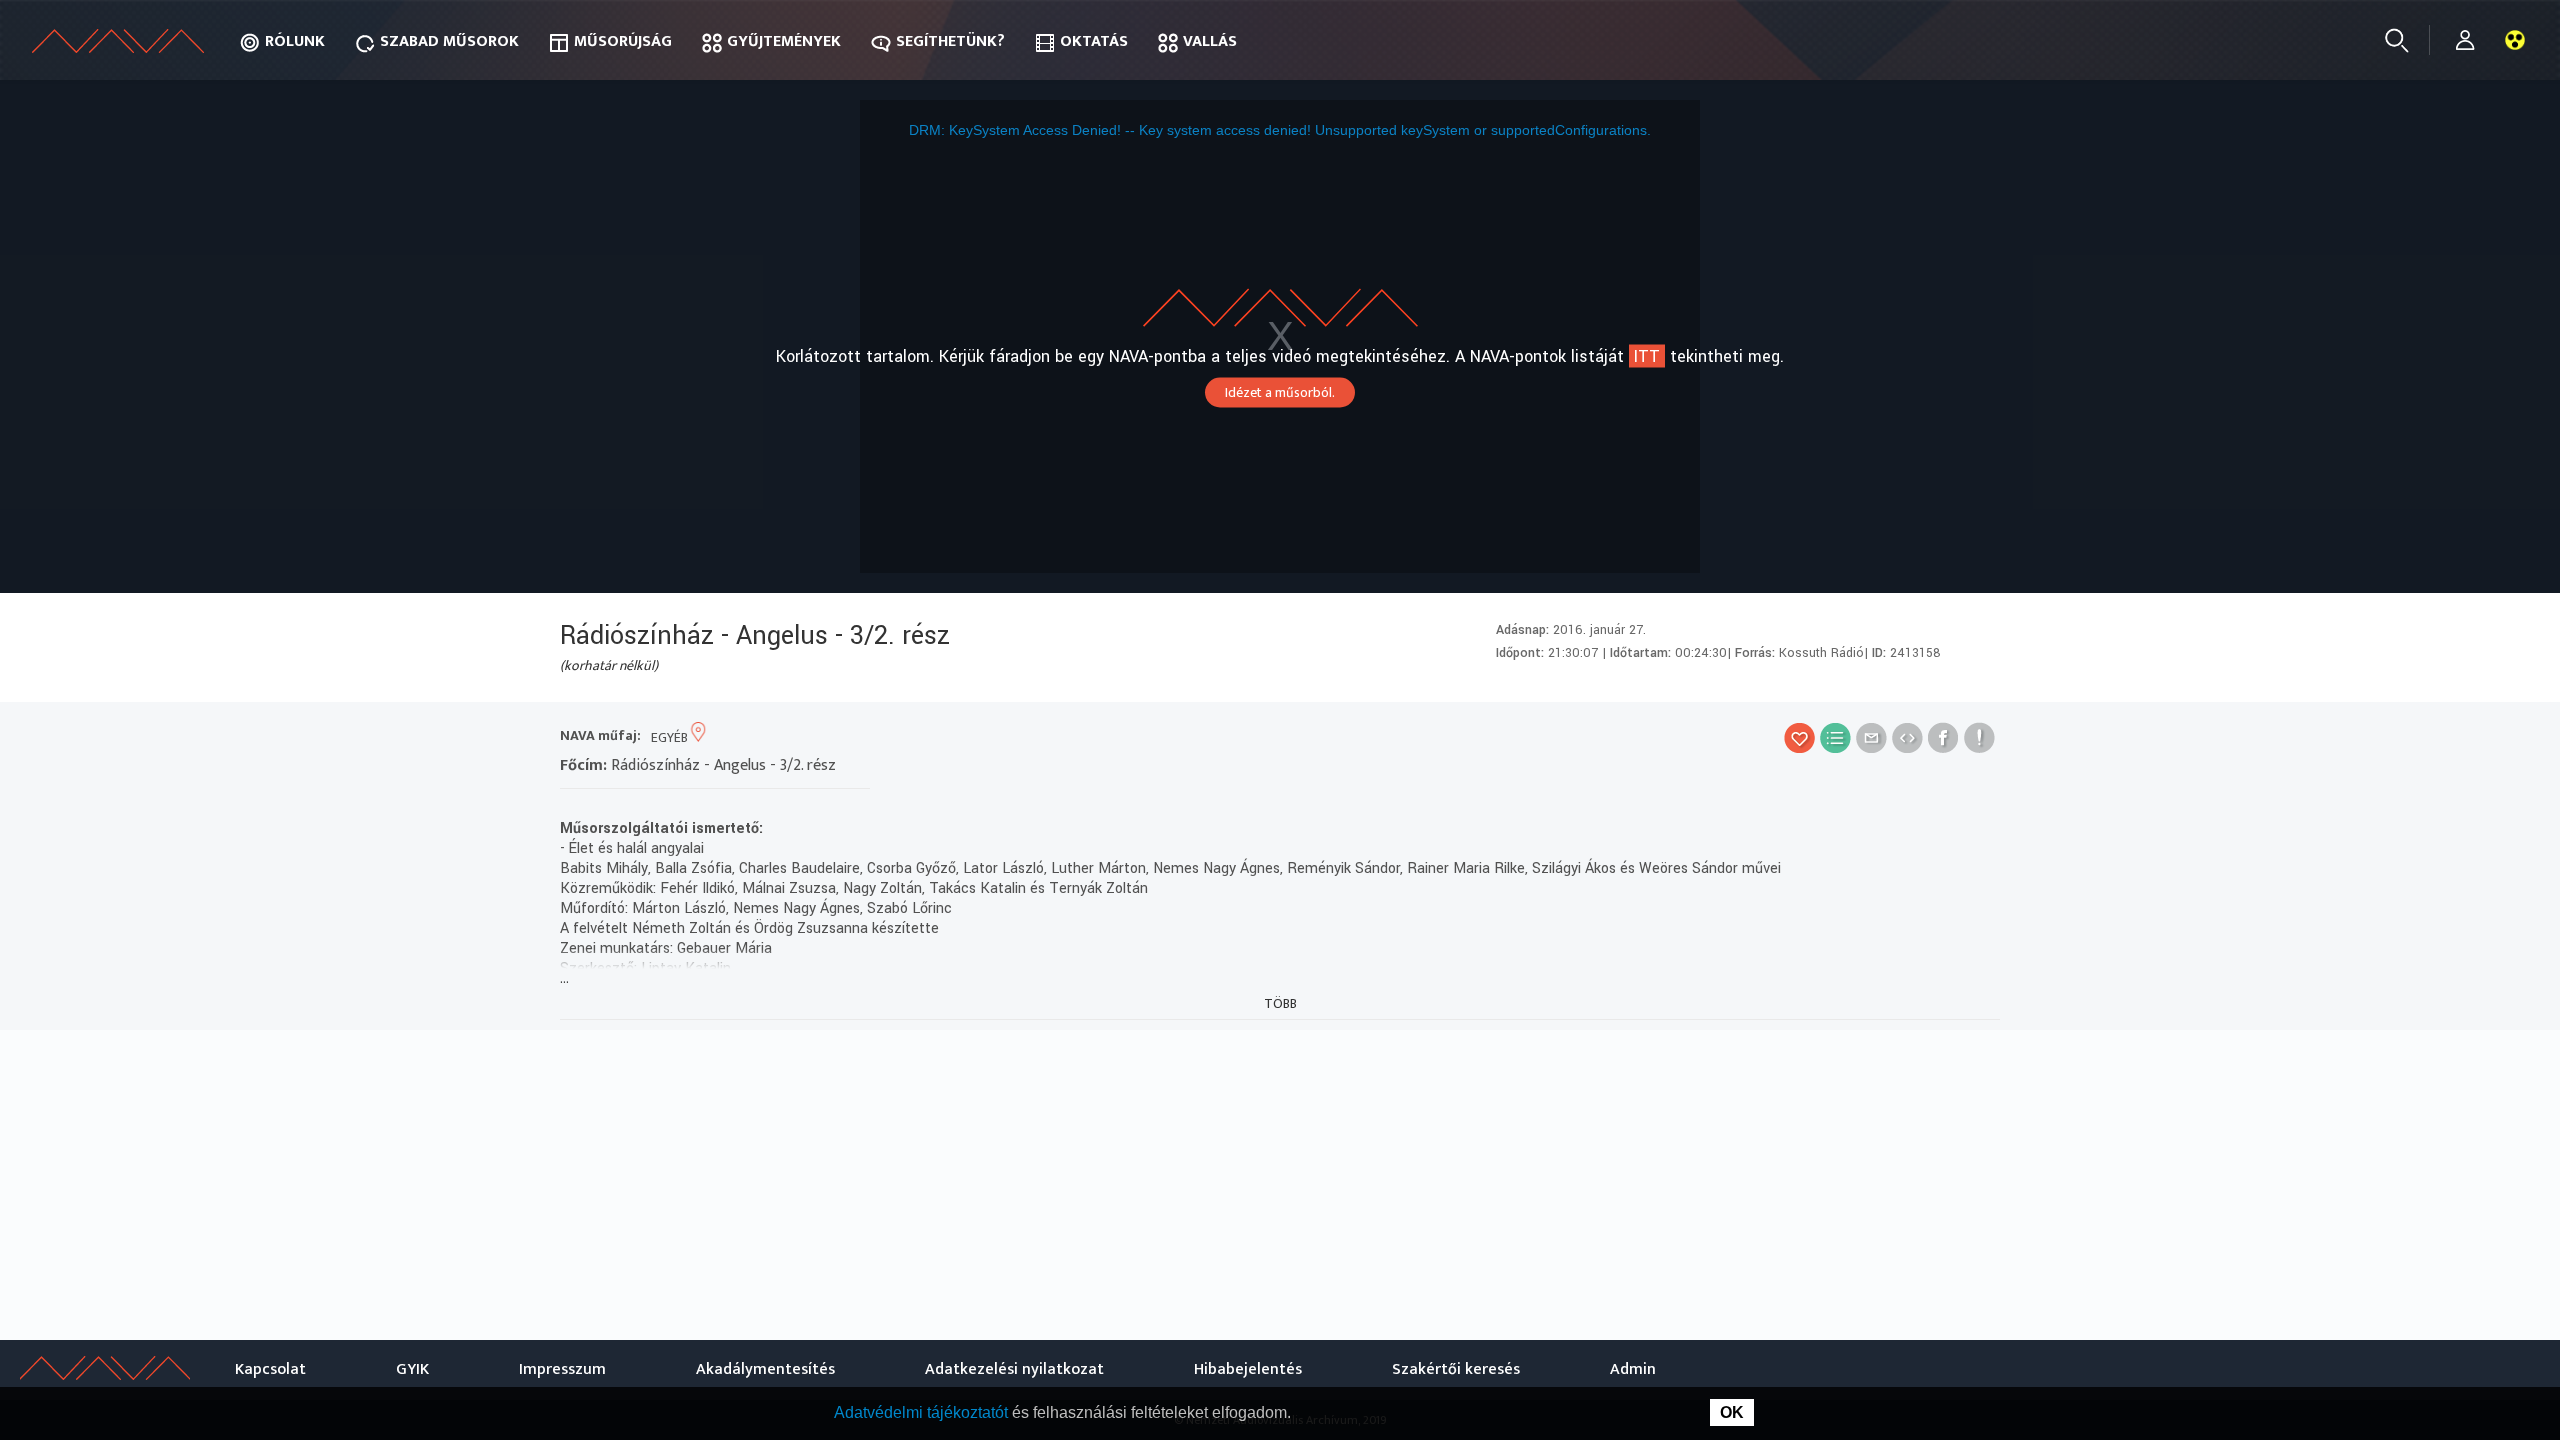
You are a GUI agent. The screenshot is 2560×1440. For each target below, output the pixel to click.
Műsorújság (623, 41)
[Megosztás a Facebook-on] (1943, 737)
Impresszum (562, 1369)
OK (1732, 1412)
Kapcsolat (270, 1369)
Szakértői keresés (1456, 1369)
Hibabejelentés (1248, 1369)
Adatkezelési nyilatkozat (1014, 1369)
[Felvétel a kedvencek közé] (1799, 737)
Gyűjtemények (784, 41)
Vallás (1210, 41)
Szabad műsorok (449, 41)
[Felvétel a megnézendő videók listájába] (1835, 737)
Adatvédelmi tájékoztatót (923, 1412)
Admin (1633, 1369)
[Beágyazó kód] (1907, 737)
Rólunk (295, 41)
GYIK (412, 1369)
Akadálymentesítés (765, 1369)
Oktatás (1094, 41)
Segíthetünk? (950, 41)
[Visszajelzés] (1979, 737)
